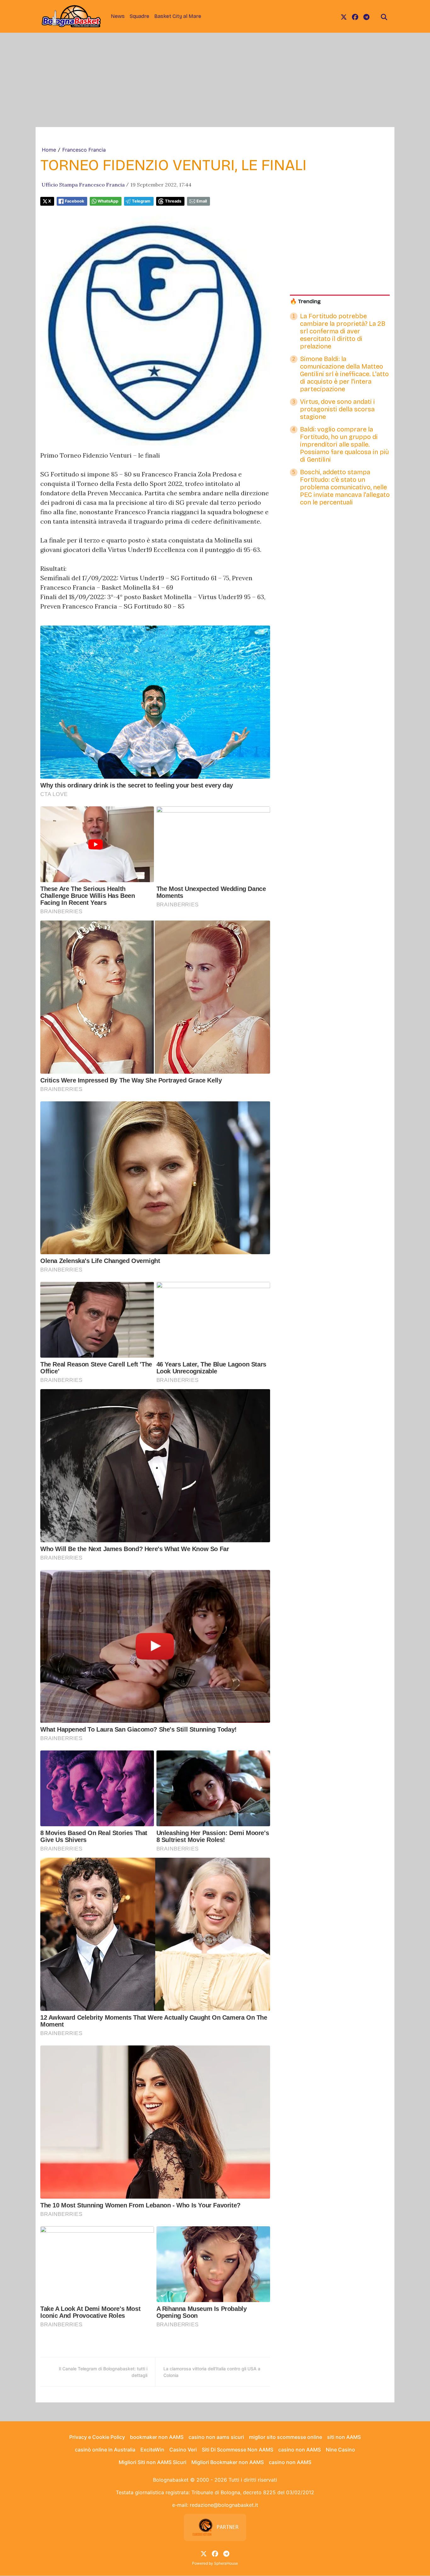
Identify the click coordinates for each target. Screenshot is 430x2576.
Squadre (139, 16)
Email (202, 201)
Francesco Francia (84, 150)
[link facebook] (355, 16)
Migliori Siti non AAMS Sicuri (153, 2462)
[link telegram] (366, 16)
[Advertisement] (215, 80)
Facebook (74, 201)
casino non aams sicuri (216, 2437)
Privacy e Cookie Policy (97, 2437)
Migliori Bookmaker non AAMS (228, 2462)
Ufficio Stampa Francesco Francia (83, 185)
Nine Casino (340, 2450)
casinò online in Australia (105, 2450)
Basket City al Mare (178, 16)
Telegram (141, 201)
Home (49, 150)
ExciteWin (152, 2450)
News (118, 16)
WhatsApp (108, 201)
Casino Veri (183, 2450)
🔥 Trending (305, 301)
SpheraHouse (226, 2563)
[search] (384, 16)
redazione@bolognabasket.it (224, 2505)
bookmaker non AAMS (157, 2437)
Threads (173, 201)
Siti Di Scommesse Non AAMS (238, 2450)
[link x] (344, 16)
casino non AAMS (300, 2450)
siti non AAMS (344, 2437)
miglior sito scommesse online (286, 2437)
